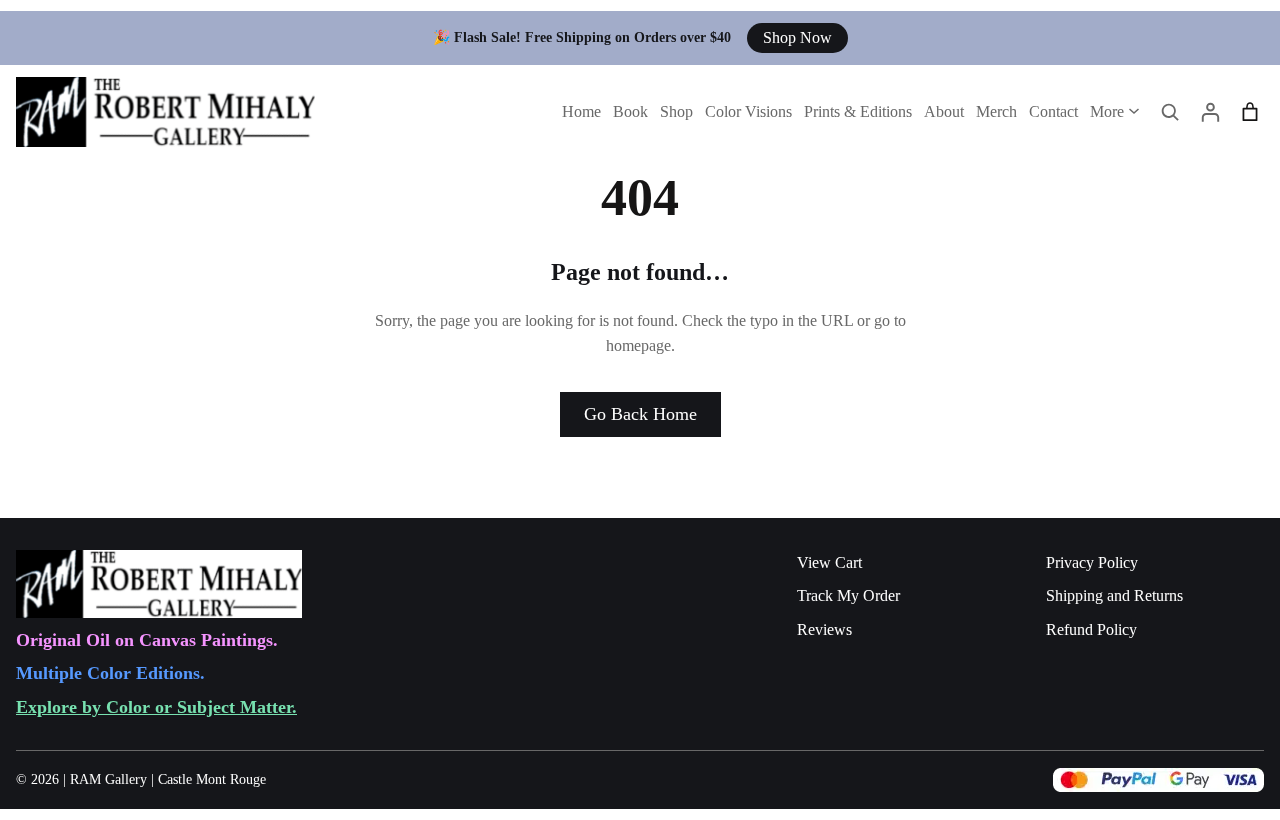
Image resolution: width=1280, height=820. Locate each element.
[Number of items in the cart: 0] (1250, 112)
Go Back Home (640, 414)
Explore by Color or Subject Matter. (156, 707)
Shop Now (797, 37)
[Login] (1210, 112)
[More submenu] (1134, 110)
